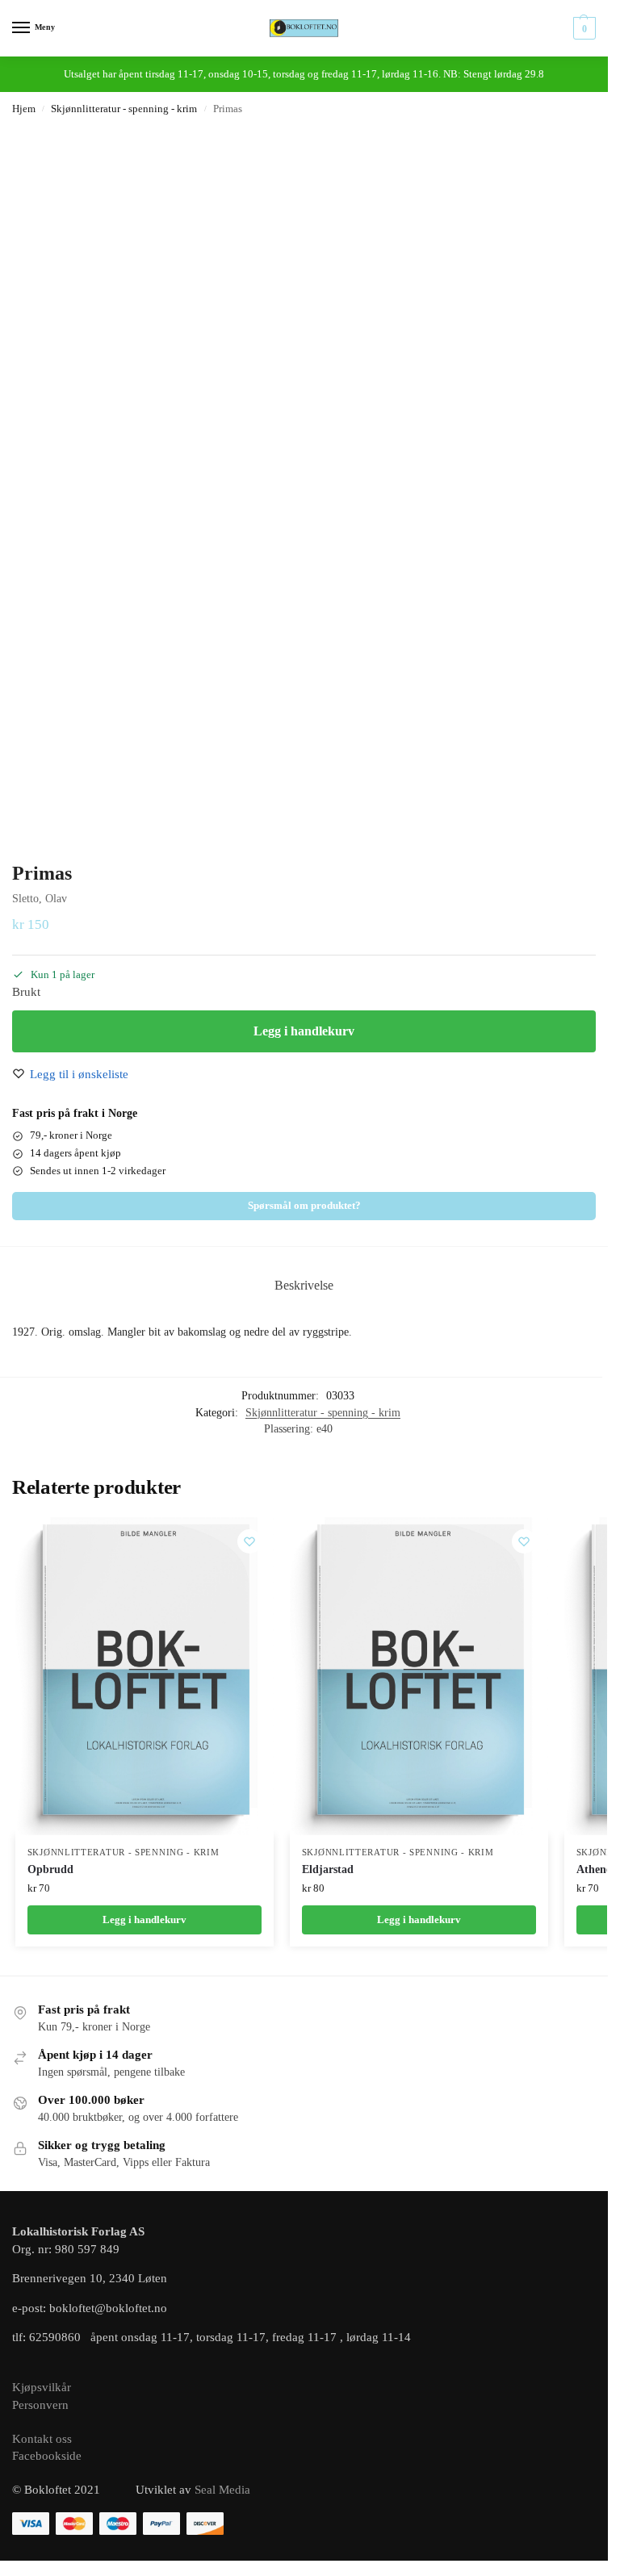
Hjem (24, 109)
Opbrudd (50, 1869)
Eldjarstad (328, 1869)
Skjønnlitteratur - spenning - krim (124, 109)
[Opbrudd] (145, 1677)
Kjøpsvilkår (42, 2387)
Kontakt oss (42, 2439)
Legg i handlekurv (304, 1031)
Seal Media (222, 2490)
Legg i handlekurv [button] (145, 1919)
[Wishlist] (249, 1541)
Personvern (40, 2405)
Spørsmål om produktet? (304, 1206)
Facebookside (47, 2456)
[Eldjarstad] (419, 1677)
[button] (582, 28)
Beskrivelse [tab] (304, 1285)
